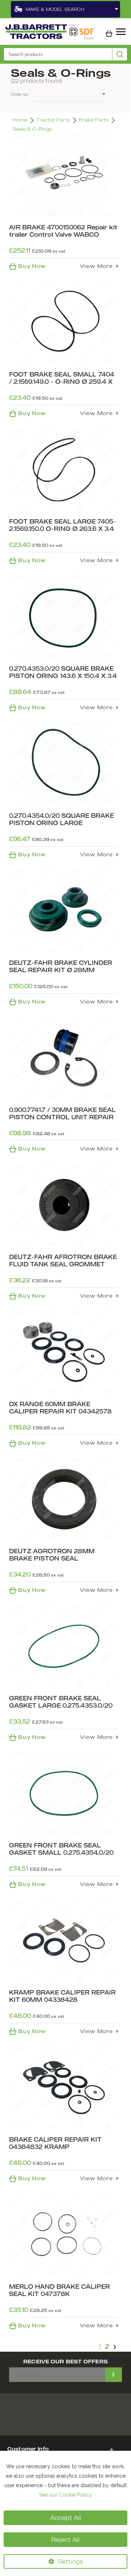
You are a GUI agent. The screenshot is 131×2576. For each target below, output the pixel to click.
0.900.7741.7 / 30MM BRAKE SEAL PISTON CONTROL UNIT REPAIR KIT (62, 1117)
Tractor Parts (53, 120)
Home (20, 120)
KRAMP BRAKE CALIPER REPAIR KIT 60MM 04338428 (62, 1996)
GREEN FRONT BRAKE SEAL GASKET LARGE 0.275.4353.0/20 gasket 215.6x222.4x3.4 (61, 1705)
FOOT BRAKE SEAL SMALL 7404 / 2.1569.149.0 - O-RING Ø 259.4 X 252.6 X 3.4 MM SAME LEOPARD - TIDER (63, 385)
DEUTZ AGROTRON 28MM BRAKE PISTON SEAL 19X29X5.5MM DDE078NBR (52, 1558)
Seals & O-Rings (32, 129)
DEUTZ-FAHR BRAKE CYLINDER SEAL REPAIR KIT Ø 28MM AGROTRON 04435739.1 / (61, 970)
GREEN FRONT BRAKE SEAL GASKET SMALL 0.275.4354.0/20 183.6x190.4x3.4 (61, 1853)
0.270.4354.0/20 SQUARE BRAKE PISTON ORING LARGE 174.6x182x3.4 (61, 823)
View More (96, 266)
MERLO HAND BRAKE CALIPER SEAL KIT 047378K (59, 2290)
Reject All (65, 2540)
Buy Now (32, 266)
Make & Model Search (55, 9)
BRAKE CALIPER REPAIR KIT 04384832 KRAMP (55, 2143)
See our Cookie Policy (65, 2495)
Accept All (66, 2518)
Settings (70, 2561)
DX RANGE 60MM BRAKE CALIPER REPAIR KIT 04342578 (60, 1408)
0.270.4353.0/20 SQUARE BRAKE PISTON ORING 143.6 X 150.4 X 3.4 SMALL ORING (63, 676)
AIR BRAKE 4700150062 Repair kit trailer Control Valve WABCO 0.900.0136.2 (63, 234)
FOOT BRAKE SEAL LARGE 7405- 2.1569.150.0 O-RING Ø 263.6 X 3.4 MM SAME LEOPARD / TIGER (63, 529)
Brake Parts (94, 120)
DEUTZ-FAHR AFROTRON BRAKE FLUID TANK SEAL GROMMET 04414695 (63, 1264)
